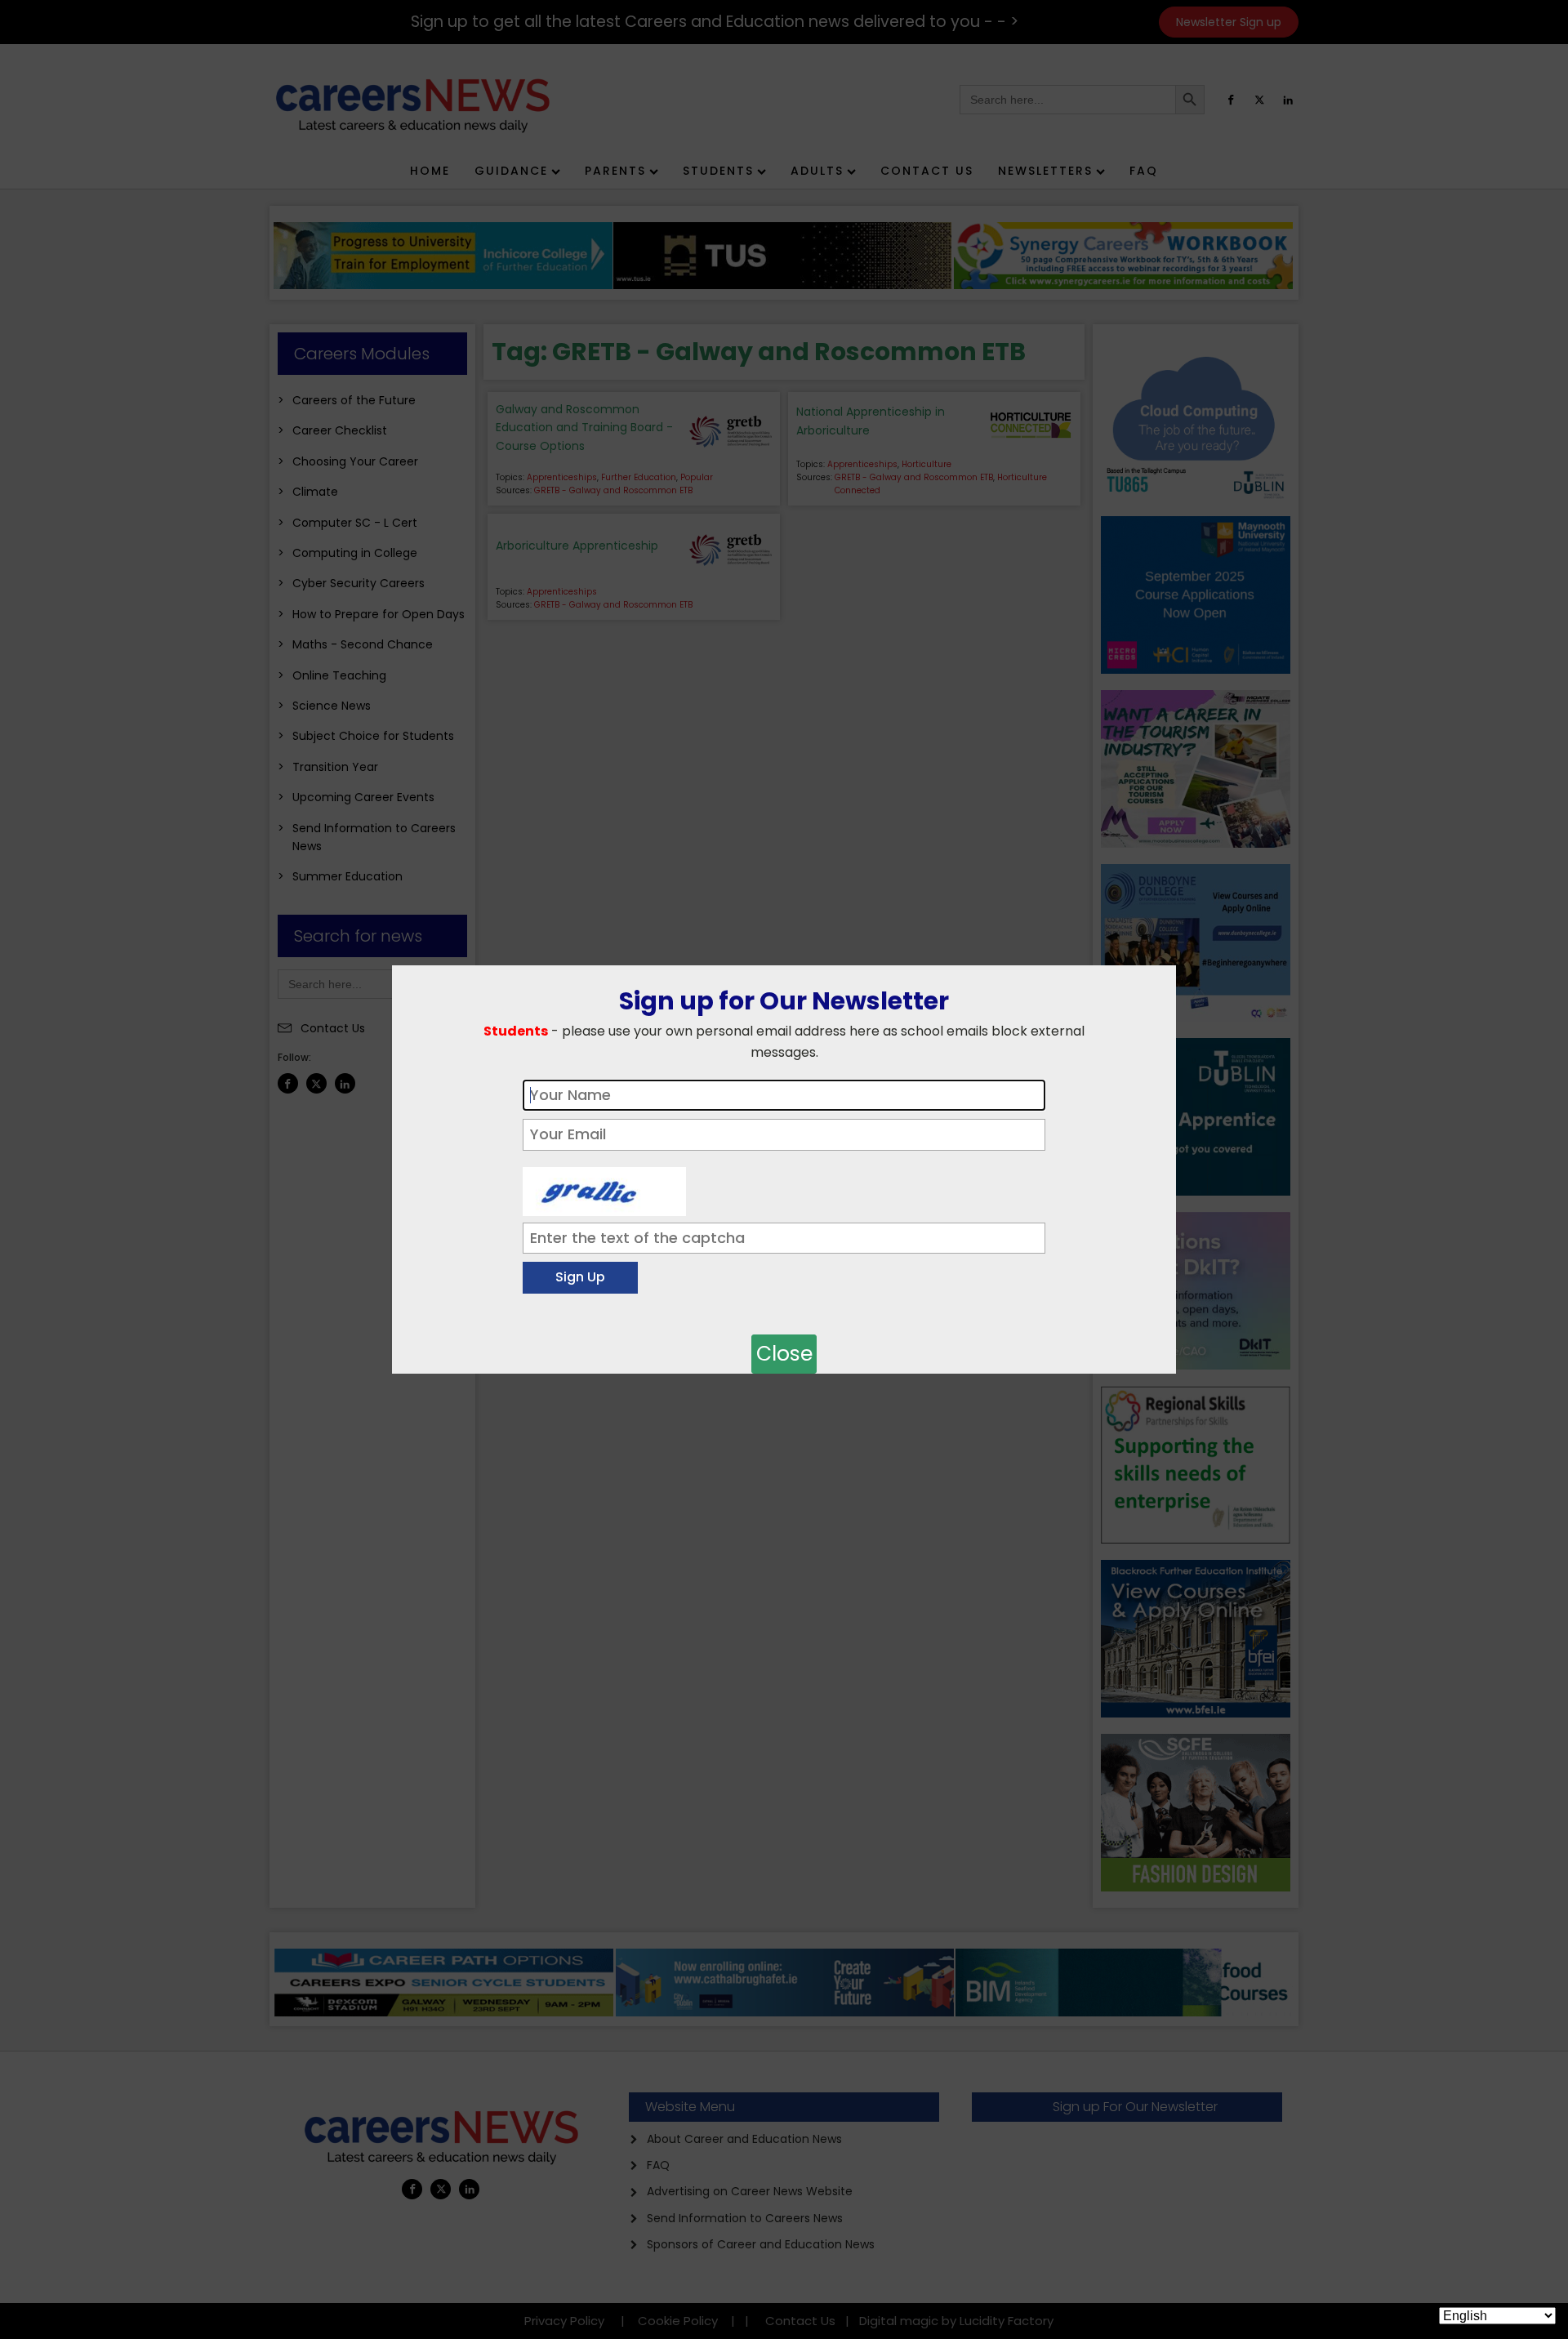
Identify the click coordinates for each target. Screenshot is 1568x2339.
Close (784, 1354)
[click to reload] (604, 1187)
